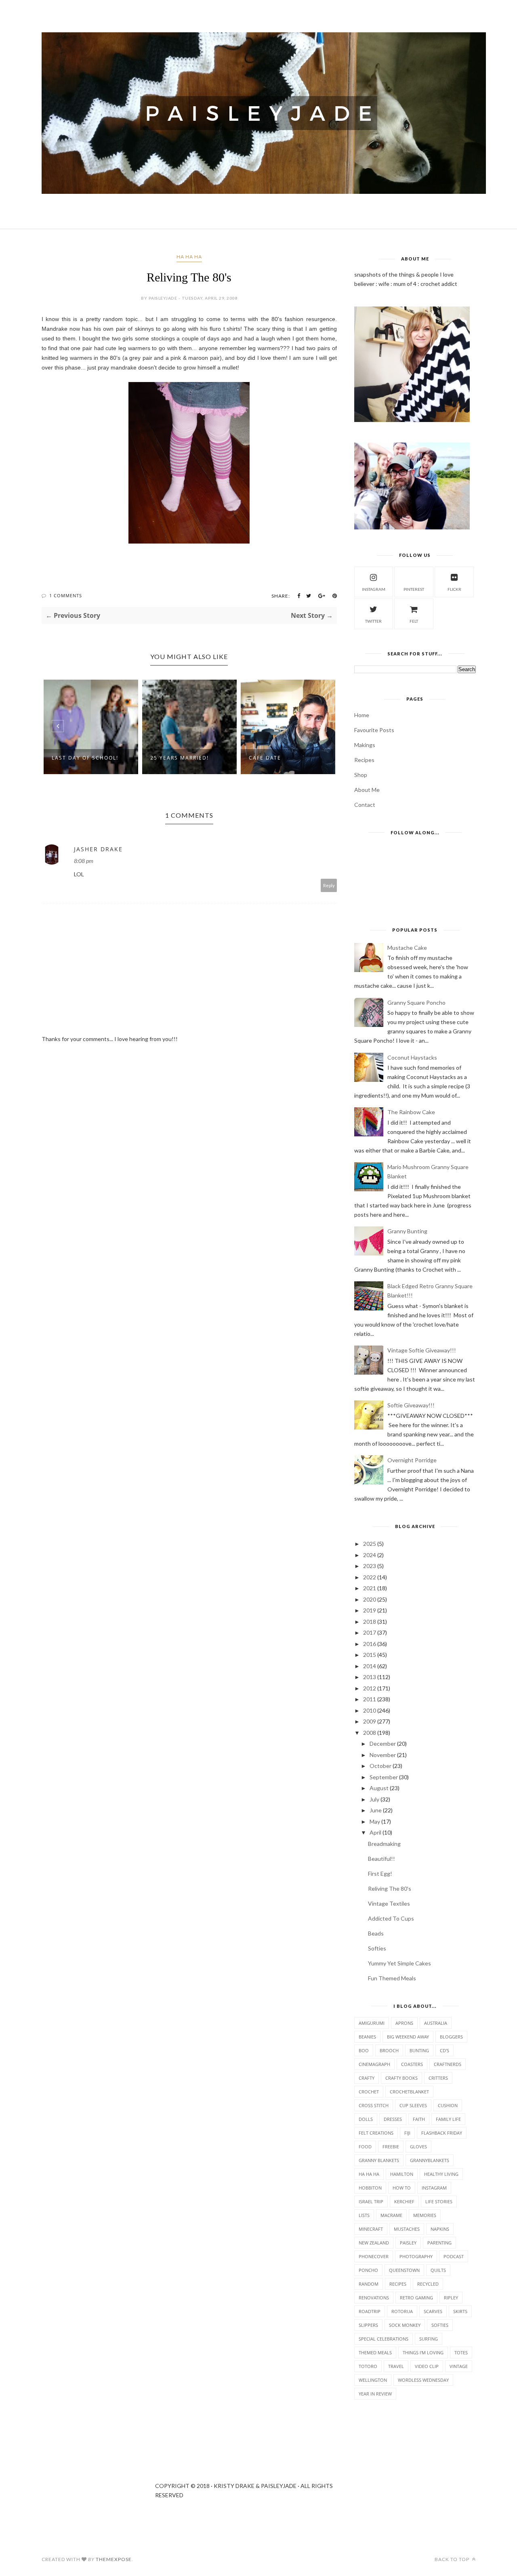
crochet (369, 2092)
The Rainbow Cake (411, 1112)
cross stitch (374, 2105)
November (383, 1755)
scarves (433, 2311)
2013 (370, 1677)
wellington (373, 2380)
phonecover (374, 2256)
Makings (365, 745)
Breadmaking (384, 1844)
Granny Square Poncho (416, 1002)
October (380, 1766)
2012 (370, 1688)
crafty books (401, 2078)
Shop (361, 775)
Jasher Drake (98, 849)
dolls (366, 2119)
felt (414, 621)
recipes (398, 2284)
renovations (374, 2298)
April (375, 1832)
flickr (454, 589)
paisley (408, 2243)
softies (440, 2325)
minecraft (371, 2229)
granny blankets (379, 2160)
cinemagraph (374, 2064)
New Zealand (374, 2243)
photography (416, 2256)
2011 (370, 1699)
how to (402, 2188)
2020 (370, 1599)
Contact (365, 805)
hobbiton (370, 2188)
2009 (370, 1721)
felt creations (376, 2133)
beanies (367, 2037)
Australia (436, 2023)
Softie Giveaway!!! (411, 1405)
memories (425, 2215)
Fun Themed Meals (392, 1978)
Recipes (364, 760)
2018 (370, 1622)
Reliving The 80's (390, 1888)
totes (461, 2352)
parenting (439, 2243)
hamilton (402, 2174)
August (379, 1788)
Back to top (453, 2559)
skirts (460, 2311)
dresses (393, 2119)
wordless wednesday (423, 2380)
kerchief (404, 2201)
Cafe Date (198, 758)
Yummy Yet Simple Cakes (399, 1963)
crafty (367, 2078)
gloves (418, 2147)
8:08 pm (84, 861)
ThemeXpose (114, 2559)
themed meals (375, 2352)
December (383, 1744)
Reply (329, 885)
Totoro (368, 2366)
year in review (375, 2394)
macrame (391, 2215)
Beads (376, 1933)
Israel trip (371, 2201)
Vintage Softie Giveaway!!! (422, 1350)
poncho (368, 2270)
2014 (370, 1666)
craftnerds (448, 2064)
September (384, 1777)
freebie (391, 2147)
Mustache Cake (407, 948)
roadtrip (370, 2311)
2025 (370, 1544)
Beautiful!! (381, 1859)
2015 (370, 1655)
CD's (444, 2050)
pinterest (414, 589)
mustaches (407, 2229)
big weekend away (408, 2037)
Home (362, 715)
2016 (370, 1644)
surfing (429, 2339)
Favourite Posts (374, 730)
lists (364, 2215)
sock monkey (405, 2325)
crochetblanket (409, 2092)
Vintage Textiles (389, 1903)
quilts (438, 2270)
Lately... (293, 758)
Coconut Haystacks (412, 1057)
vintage (459, 2366)
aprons (404, 2023)
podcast (454, 2256)
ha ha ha (189, 257)
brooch (389, 2050)
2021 (370, 1588)
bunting (419, 2050)
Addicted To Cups (391, 1918)
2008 (370, 1733)
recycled (428, 2284)
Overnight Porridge (412, 1460)
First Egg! (380, 1874)
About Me (367, 790)
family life (448, 2119)
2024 (370, 1555)
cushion (448, 2105)
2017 (370, 1632)
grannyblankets (430, 2160)
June (376, 1810)
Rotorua (402, 2311)
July (374, 1799)
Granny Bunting (407, 1231)
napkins (440, 2229)
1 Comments (66, 595)
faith (419, 2119)
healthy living (441, 2174)
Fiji (407, 2133)
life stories (439, 2201)
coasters (412, 2064)
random (369, 2284)
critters (438, 2078)
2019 (370, 1610)
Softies (377, 1948)
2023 (370, 1566)
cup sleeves (413, 2105)
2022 (370, 1577)
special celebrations (384, 2339)
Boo (364, 2050)
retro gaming (416, 2298)
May (375, 1821)
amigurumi (372, 2023)
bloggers (451, 2037)
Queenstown (404, 2270)
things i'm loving (423, 2352)
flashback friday (442, 2133)
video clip (427, 2366)
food (365, 2147)
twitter (373, 621)
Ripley (451, 2298)
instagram (374, 589)
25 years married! (112, 758)
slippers (368, 2325)
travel (396, 2366)
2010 (370, 1710)
